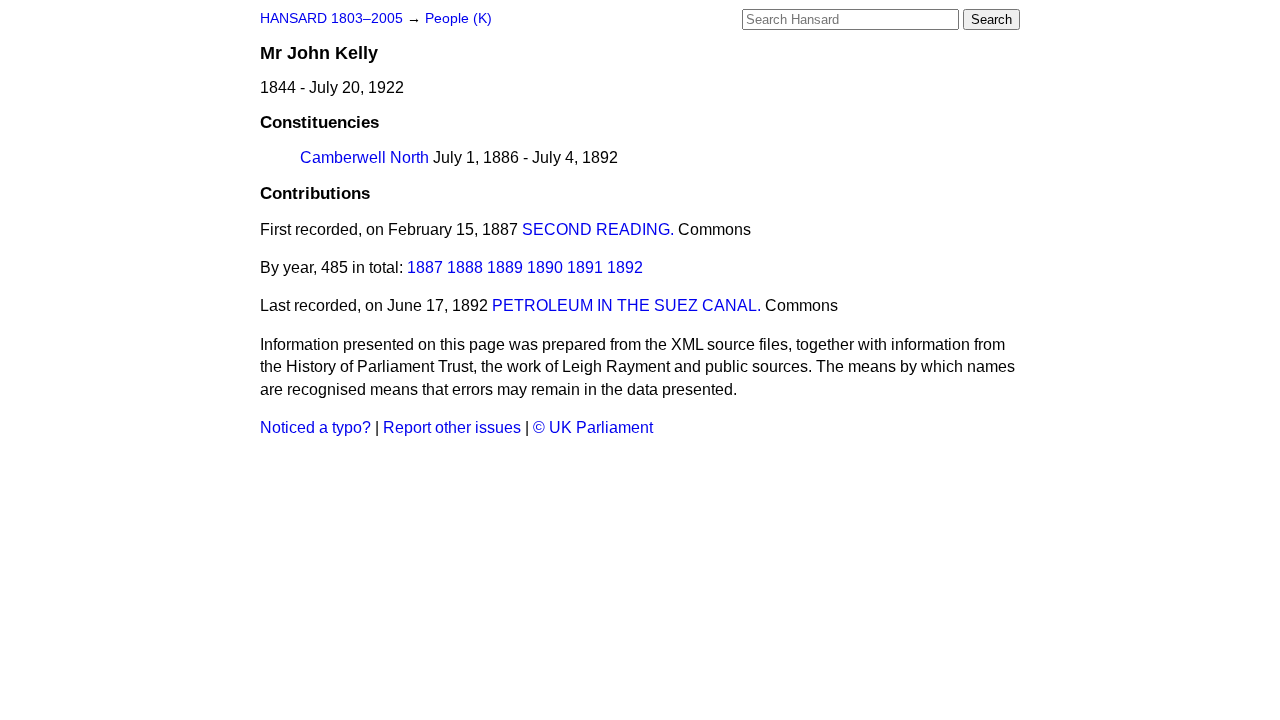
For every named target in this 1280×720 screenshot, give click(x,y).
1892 (625, 267)
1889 (505, 267)
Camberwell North (364, 157)
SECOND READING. (598, 229)
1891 (585, 267)
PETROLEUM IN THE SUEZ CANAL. (626, 305)
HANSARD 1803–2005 (331, 18)
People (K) (458, 18)
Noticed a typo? (315, 427)
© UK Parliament (593, 427)
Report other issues (452, 427)
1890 (545, 267)
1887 (425, 267)
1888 (465, 267)
